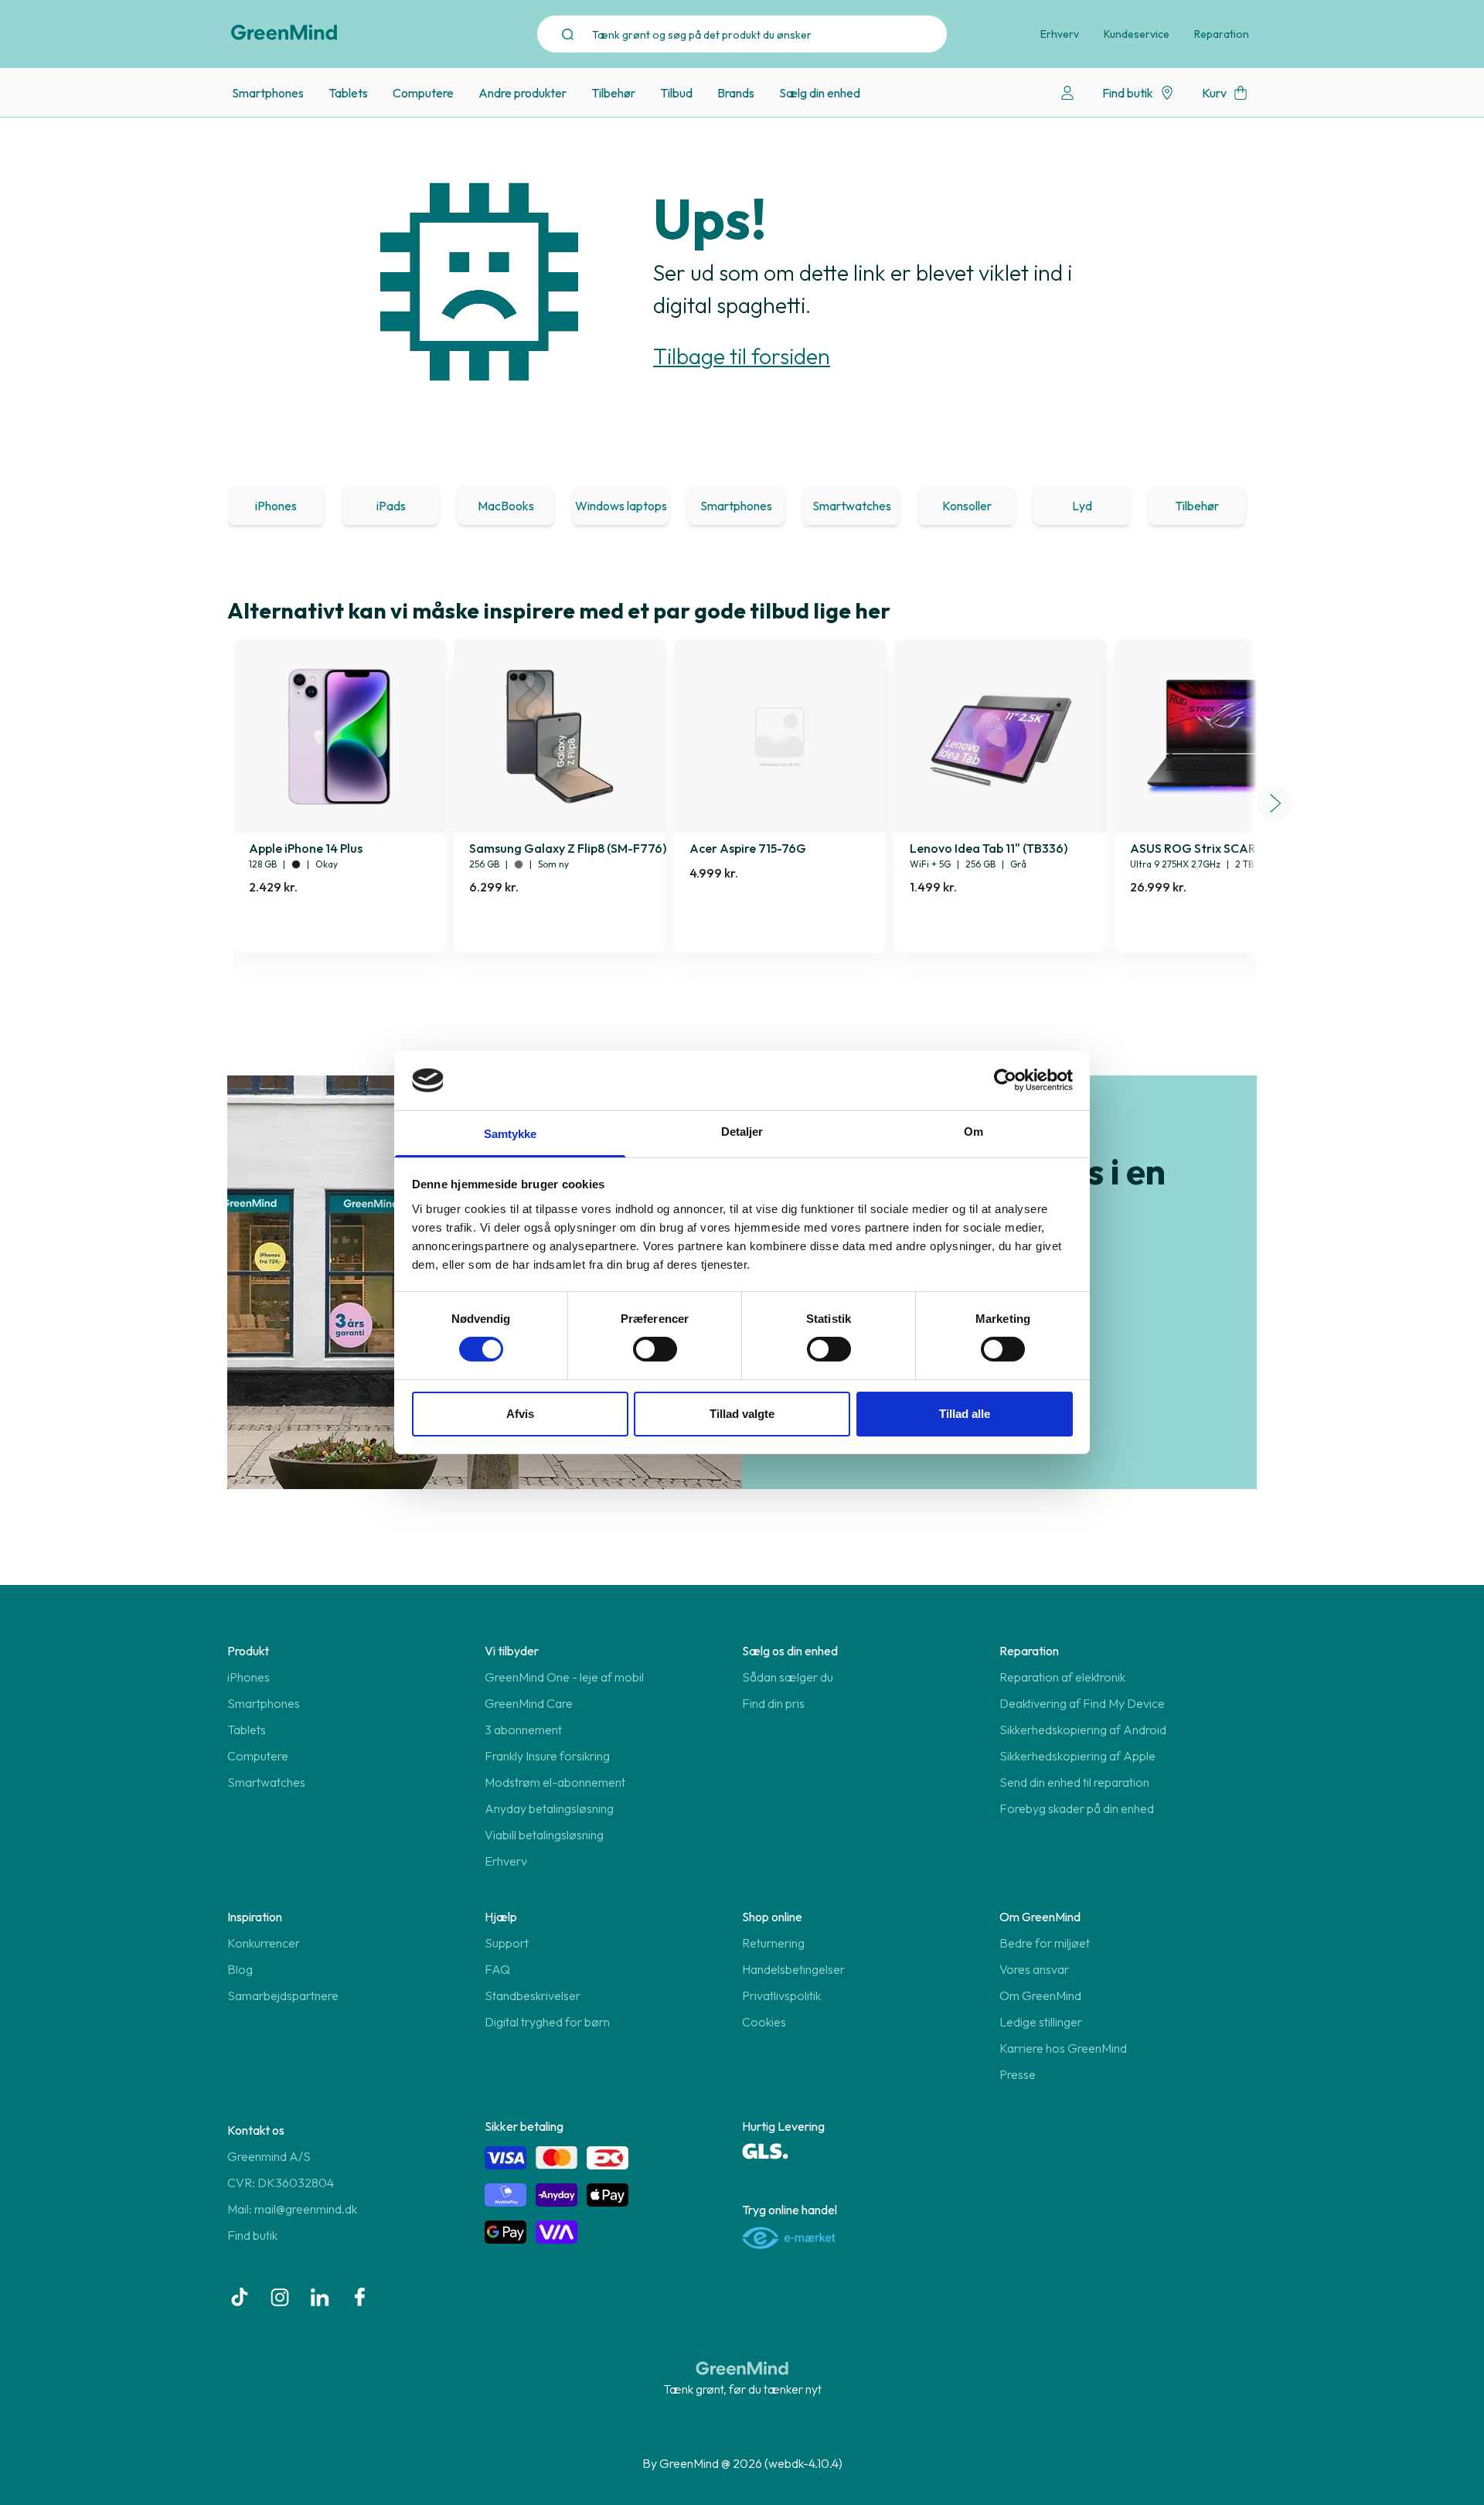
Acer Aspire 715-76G (748, 848)
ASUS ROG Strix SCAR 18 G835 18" (1226, 848)
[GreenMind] (284, 32)
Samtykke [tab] (511, 1134)
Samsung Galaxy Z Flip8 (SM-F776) (568, 848)
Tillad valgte (742, 1414)
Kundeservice (1137, 34)
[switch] (655, 1349)
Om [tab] (973, 1132)
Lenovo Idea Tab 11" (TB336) (989, 848)
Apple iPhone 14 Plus (306, 848)
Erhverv (1060, 34)
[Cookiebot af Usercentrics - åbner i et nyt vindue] (1005, 1080)
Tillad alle (965, 1414)
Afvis (520, 1414)
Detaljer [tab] (742, 1132)
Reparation (1222, 34)
